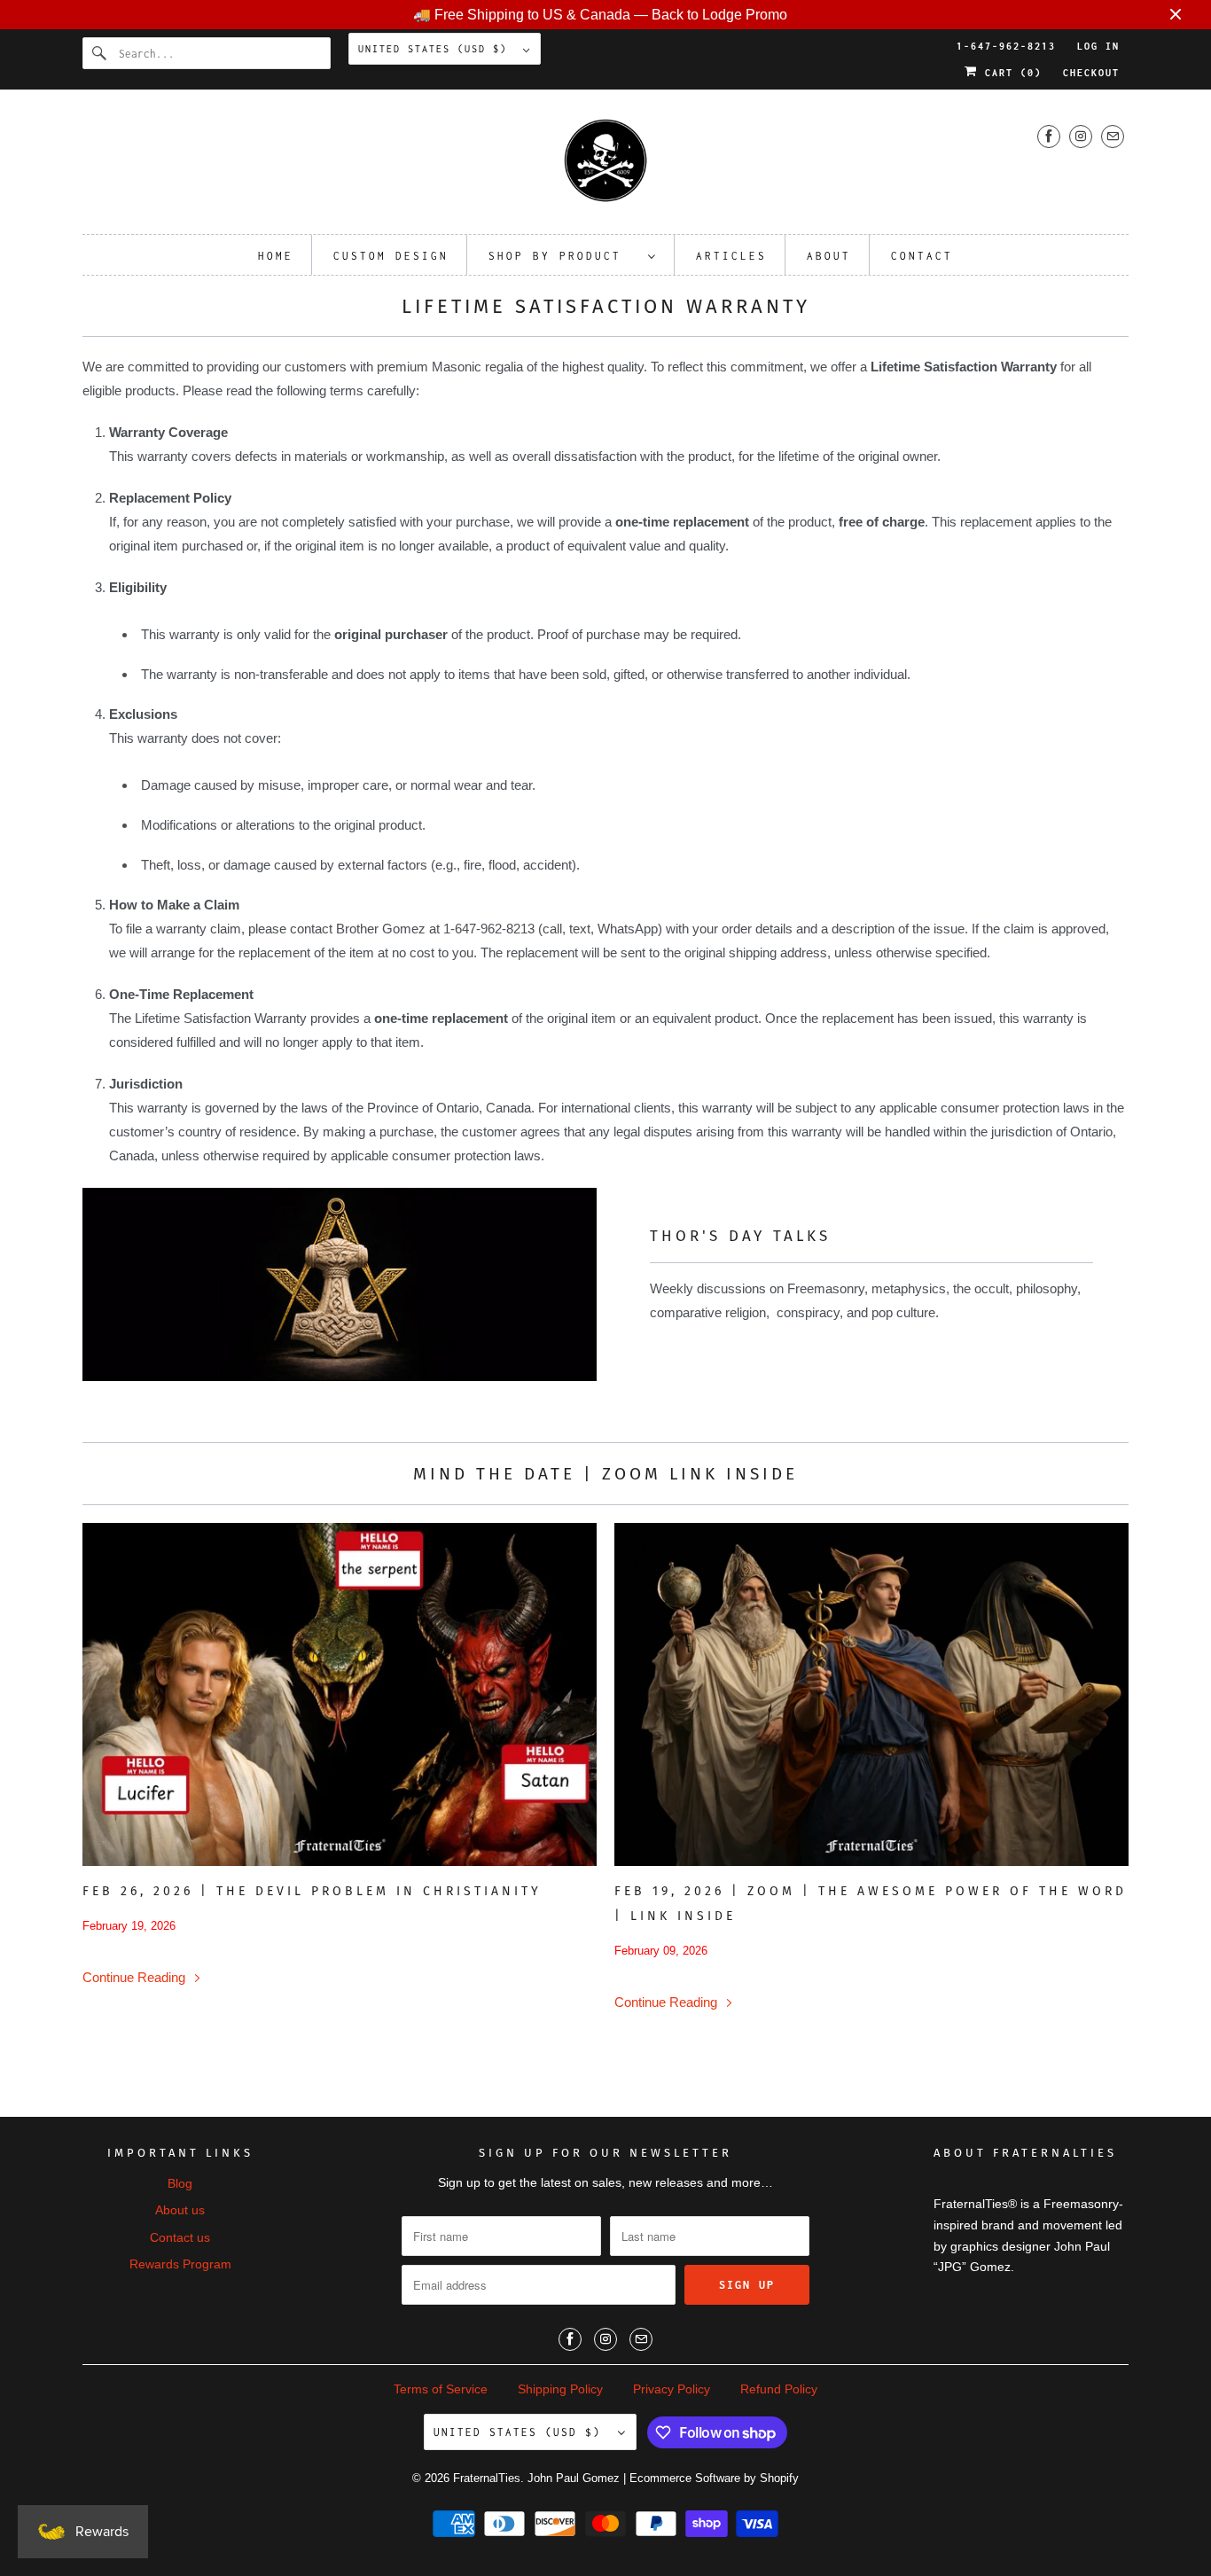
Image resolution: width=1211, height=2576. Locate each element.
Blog (180, 2183)
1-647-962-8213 (1006, 46)
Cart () (1010, 73)
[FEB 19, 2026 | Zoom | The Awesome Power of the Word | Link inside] (871, 1694)
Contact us (180, 2237)
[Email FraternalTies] (1113, 136)
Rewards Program (180, 2264)
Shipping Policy (560, 2389)
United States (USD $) (436, 49)
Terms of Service (441, 2389)
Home (276, 256)
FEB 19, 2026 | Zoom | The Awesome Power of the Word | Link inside (871, 1904)
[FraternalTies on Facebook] (1049, 136)
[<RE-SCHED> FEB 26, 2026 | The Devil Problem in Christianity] (340, 1694)
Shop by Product (564, 256)
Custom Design (391, 256)
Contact (922, 256)
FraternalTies (487, 2478)
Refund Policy (779, 2389)
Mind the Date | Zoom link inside (605, 1474)
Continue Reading (136, 1977)
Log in (1098, 46)
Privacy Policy (672, 2389)
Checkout (1091, 73)
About (829, 256)
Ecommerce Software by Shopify (714, 2478)
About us (180, 2210)
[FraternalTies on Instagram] (1081, 136)
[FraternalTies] (605, 166)
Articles (731, 256)
